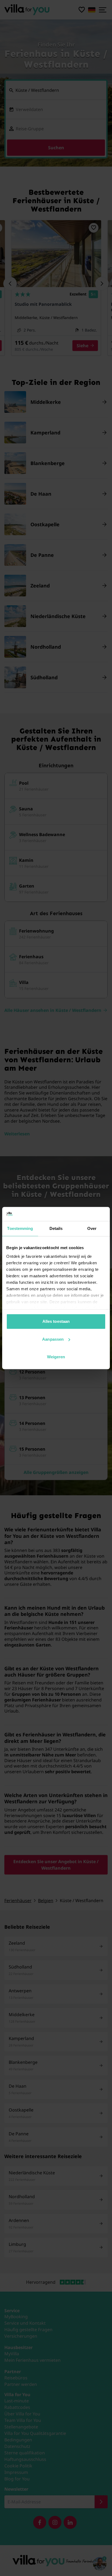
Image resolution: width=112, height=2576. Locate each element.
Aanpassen (53, 1339)
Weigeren (56, 1357)
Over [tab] (92, 1228)
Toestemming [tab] (20, 1228)
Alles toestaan (56, 1321)
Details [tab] (56, 1228)
